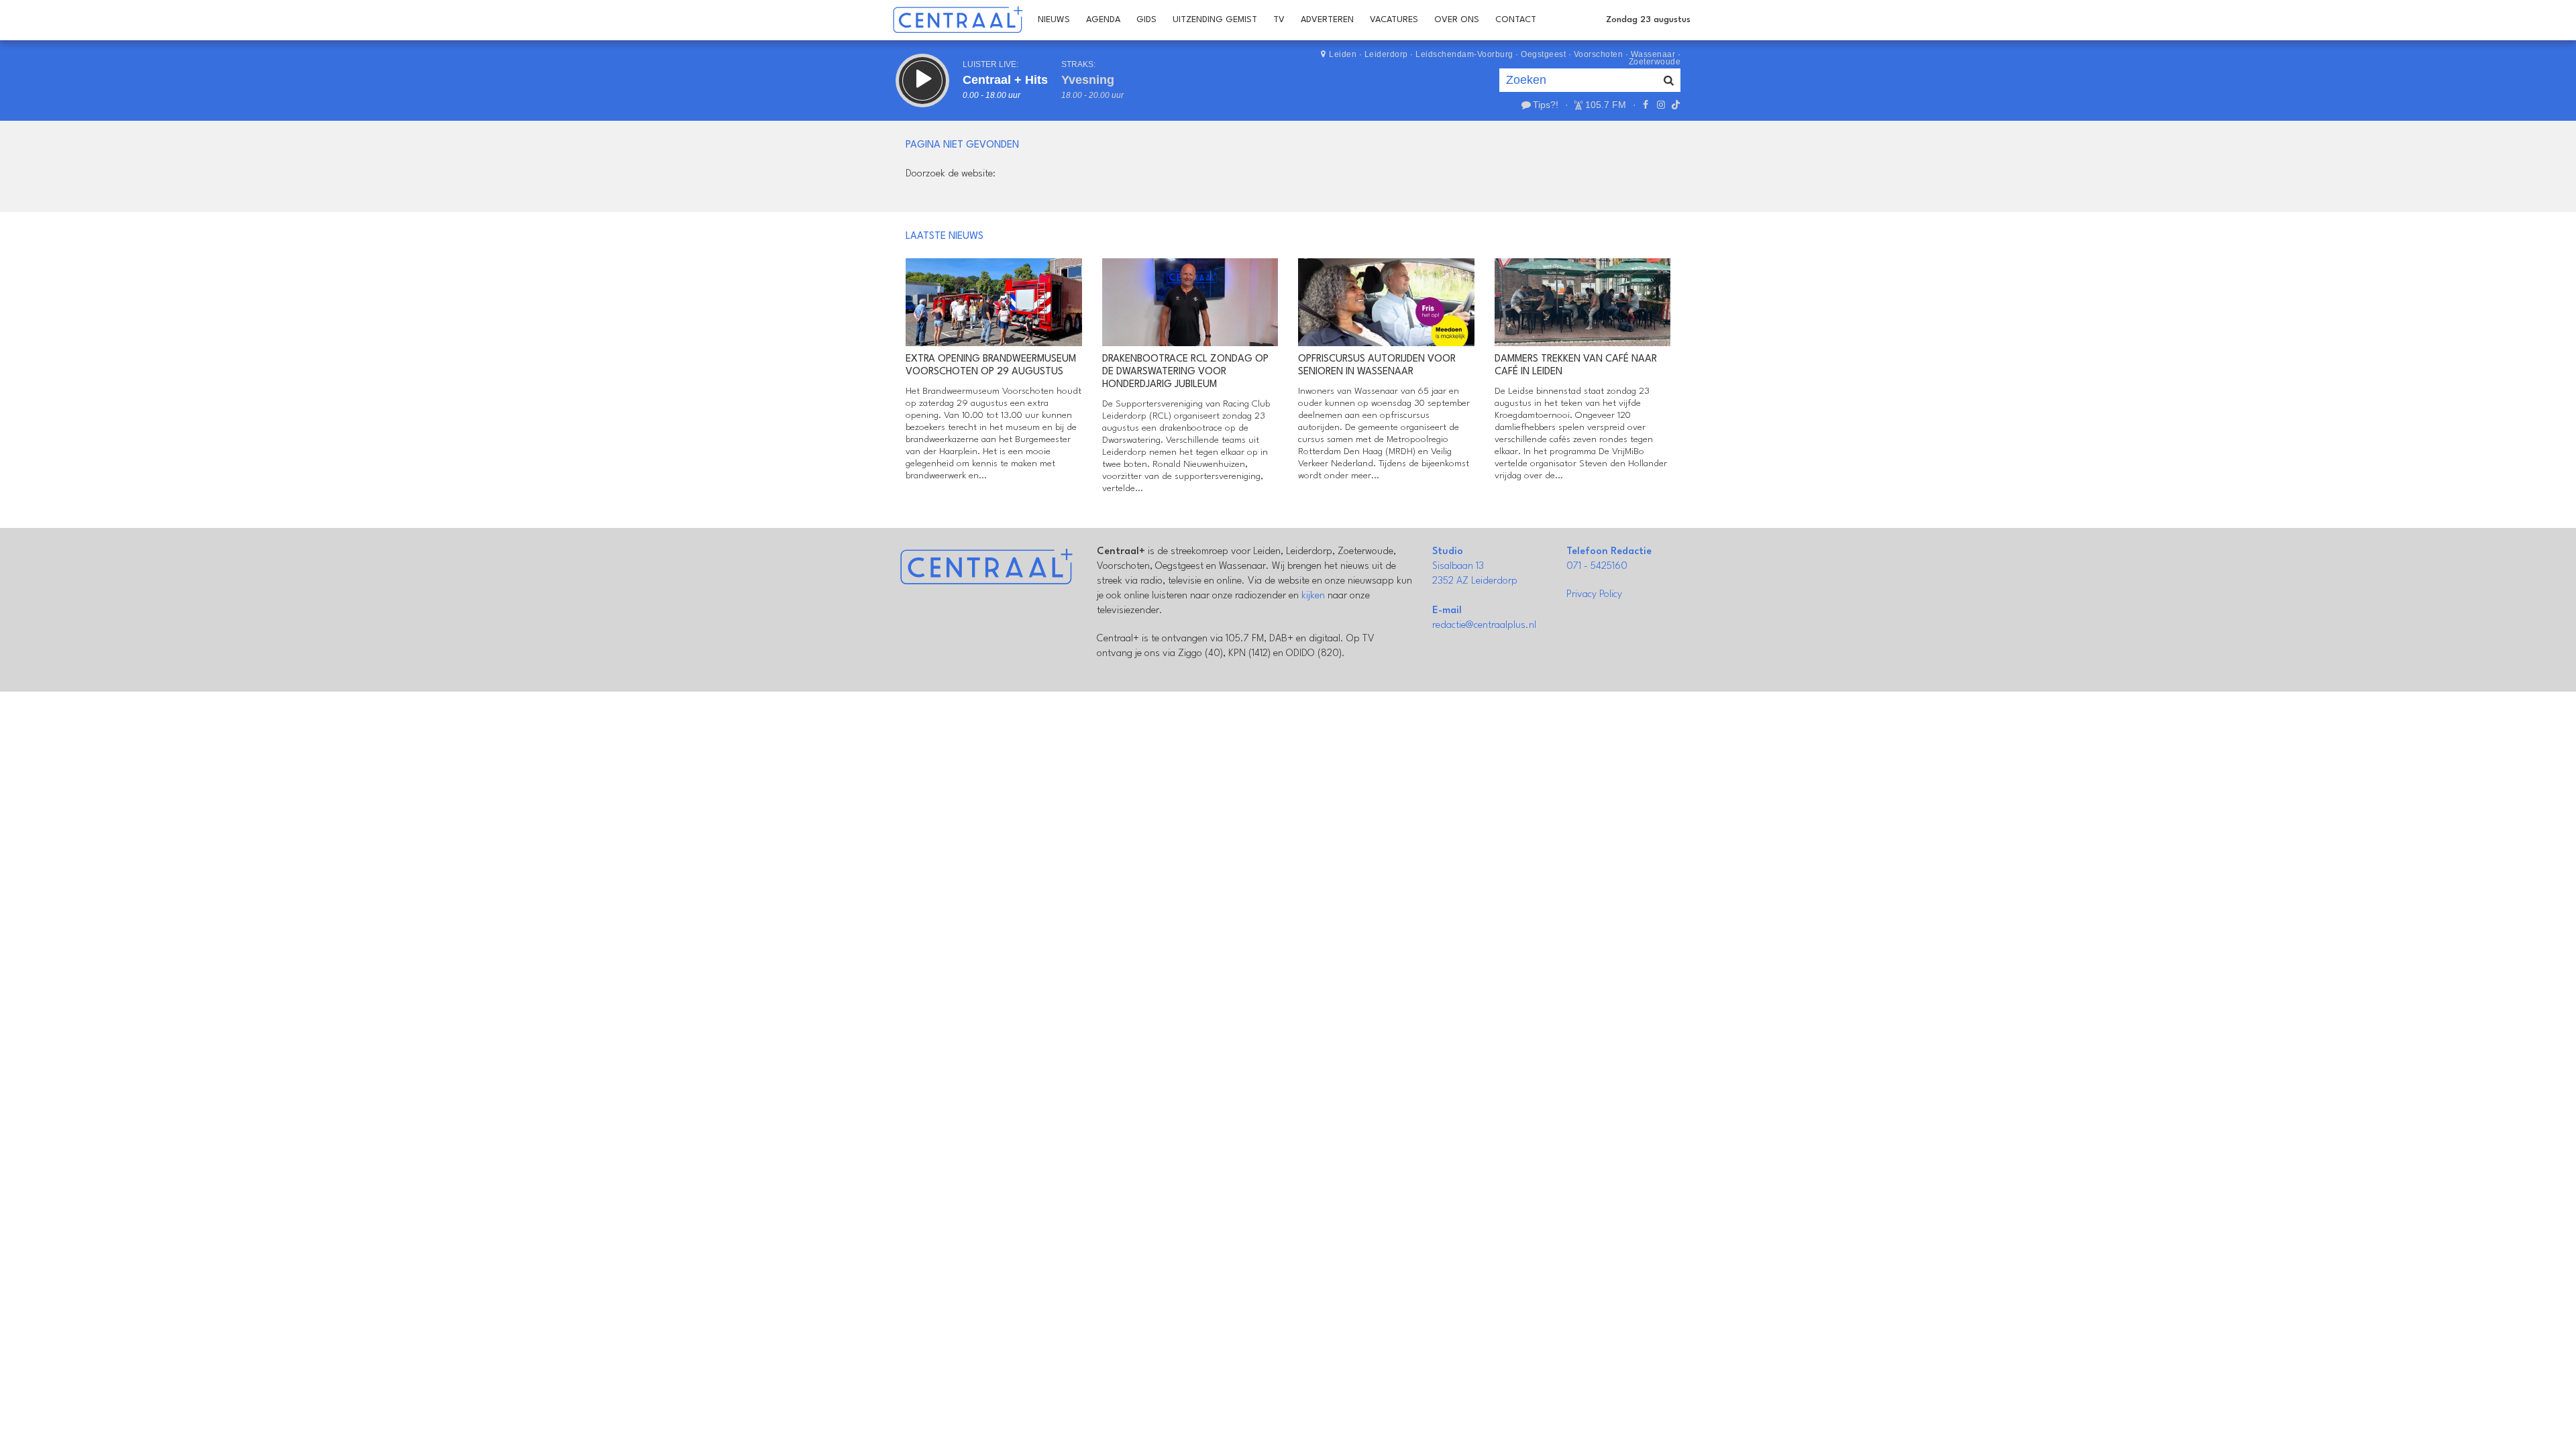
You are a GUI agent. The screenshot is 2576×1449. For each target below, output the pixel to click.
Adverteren (1327, 20)
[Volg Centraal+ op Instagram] (1660, 105)
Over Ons (1457, 20)
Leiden (1343, 54)
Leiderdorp (1386, 54)
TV (1279, 20)
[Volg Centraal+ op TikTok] (1674, 105)
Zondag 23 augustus (1648, 20)
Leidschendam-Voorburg (1464, 54)
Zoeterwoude (1655, 62)
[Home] (958, 20)
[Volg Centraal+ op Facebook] (1646, 105)
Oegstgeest (1543, 54)
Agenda (1103, 20)
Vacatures (1394, 20)
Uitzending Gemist (1215, 20)
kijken (1313, 596)
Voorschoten (1599, 54)
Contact (1516, 20)
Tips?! (1546, 105)
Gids (1146, 20)
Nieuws (1054, 20)
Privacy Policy (1594, 595)
